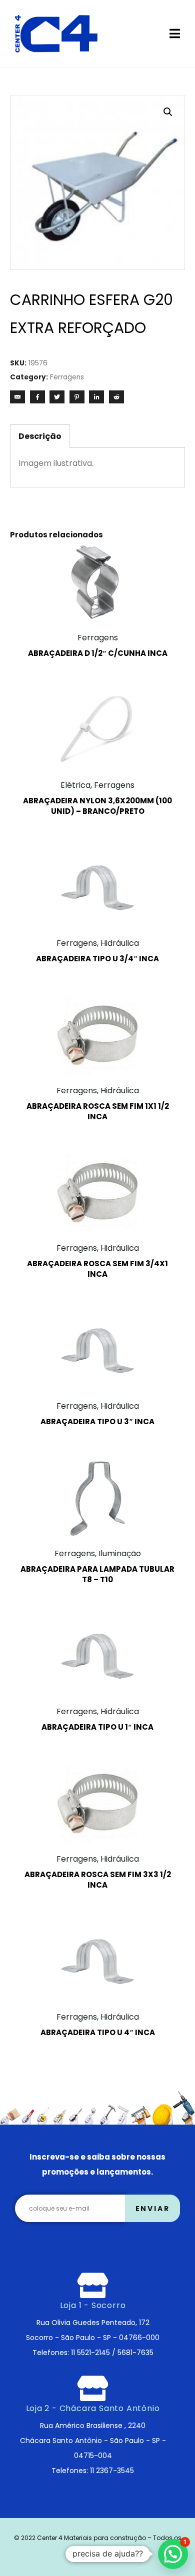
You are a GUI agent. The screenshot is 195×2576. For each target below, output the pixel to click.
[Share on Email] (17, 397)
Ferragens (67, 377)
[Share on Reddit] (116, 397)
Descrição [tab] (40, 436)
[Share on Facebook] (37, 397)
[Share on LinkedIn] (96, 397)
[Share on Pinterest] (77, 397)
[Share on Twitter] (57, 397)
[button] (168, 112)
